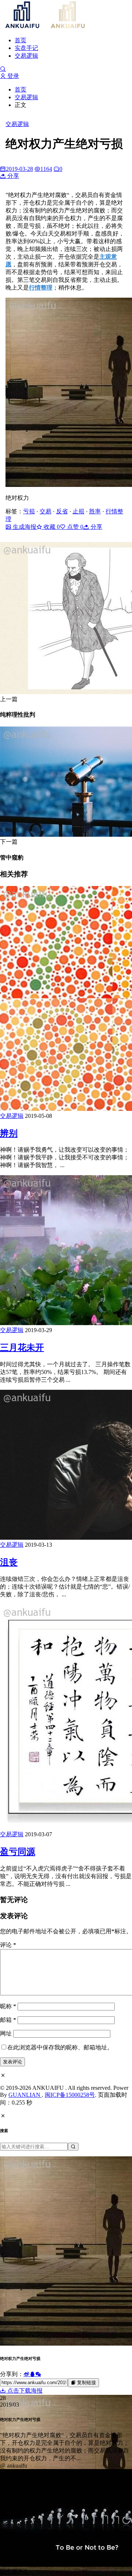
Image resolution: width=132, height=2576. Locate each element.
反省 (62, 511)
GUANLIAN (25, 2095)
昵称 (8, 2006)
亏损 (29, 511)
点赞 (74, 527)
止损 (78, 511)
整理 (47, 288)
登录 (12, 76)
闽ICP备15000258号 (70, 2095)
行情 (35, 288)
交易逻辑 (26, 56)
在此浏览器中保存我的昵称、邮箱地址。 (60, 2047)
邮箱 (8, 2020)
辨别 (9, 1133)
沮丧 (9, 1562)
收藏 (51, 527)
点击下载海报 (24, 2391)
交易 (45, 511)
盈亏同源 (18, 1852)
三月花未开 (22, 1348)
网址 (6, 2033)
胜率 (95, 511)
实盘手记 (26, 48)
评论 (8, 1945)
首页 (21, 40)
